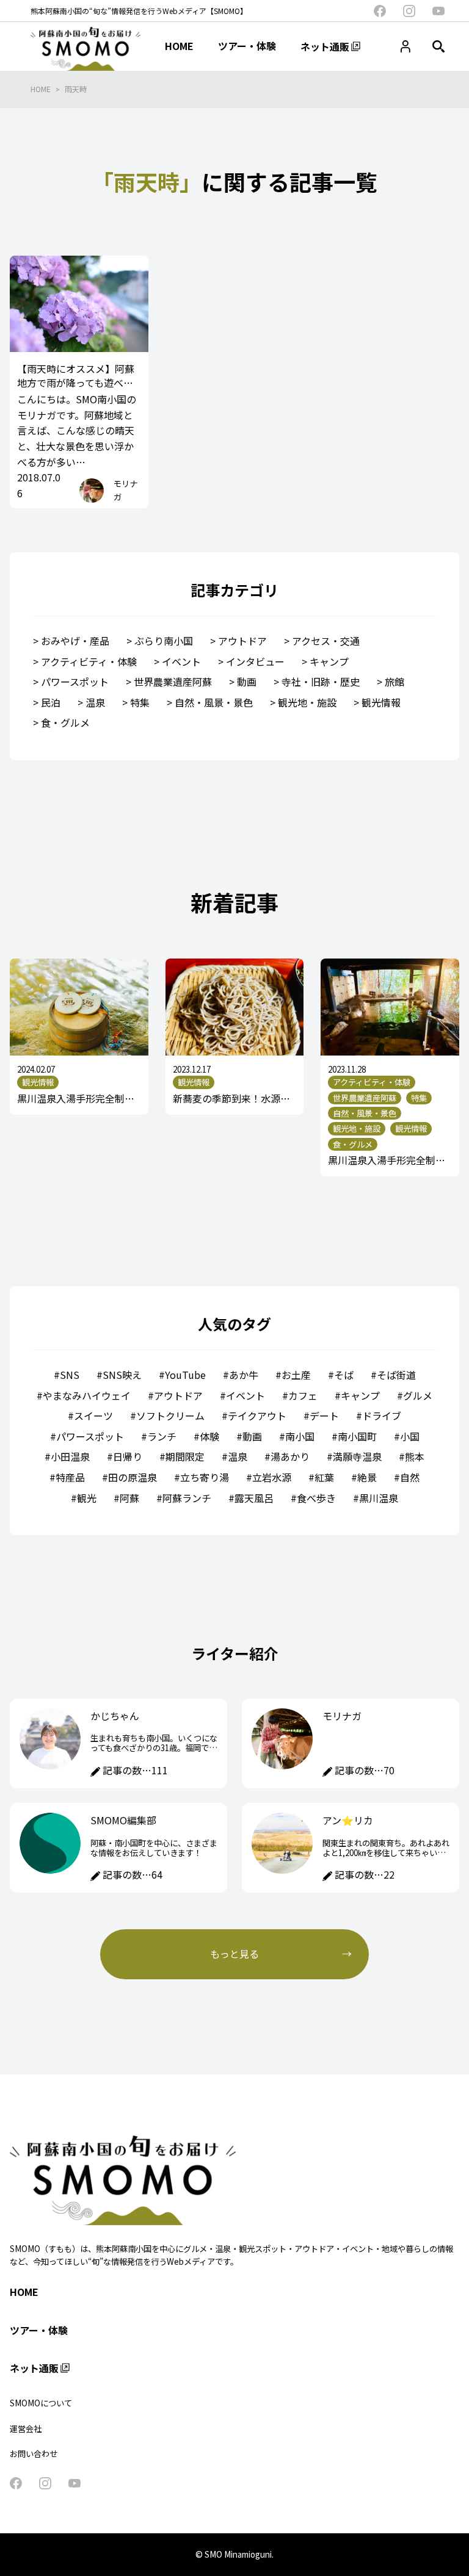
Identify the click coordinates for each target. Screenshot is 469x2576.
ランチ (162, 1436)
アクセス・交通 (326, 641)
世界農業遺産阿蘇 (173, 682)
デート (324, 1416)
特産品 (70, 1477)
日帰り (128, 1456)
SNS (70, 1375)
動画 (247, 682)
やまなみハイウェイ (87, 1395)
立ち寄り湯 (205, 1477)
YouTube (185, 1375)
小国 (410, 1436)
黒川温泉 (379, 1498)
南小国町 (357, 1436)
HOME (41, 89)
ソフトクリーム (170, 1416)
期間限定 (185, 1456)
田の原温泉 (133, 1477)
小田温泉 (70, 1456)
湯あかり (290, 1456)
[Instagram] (409, 11)
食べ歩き (316, 1498)
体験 (209, 1436)
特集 (140, 702)
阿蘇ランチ (187, 1498)
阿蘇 (129, 1498)
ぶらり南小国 (164, 641)
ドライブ (382, 1416)
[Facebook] (380, 11)
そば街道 (396, 1375)
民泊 (51, 702)
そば (344, 1375)
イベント (181, 661)
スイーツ (93, 1416)
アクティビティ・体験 (89, 661)
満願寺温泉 (357, 1456)
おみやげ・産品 (75, 641)
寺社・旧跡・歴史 (321, 682)
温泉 (95, 702)
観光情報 (381, 702)
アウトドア (242, 641)
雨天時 (76, 89)
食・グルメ (65, 722)
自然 (410, 1477)
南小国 (300, 1436)
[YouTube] (438, 11)
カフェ (303, 1395)
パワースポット (75, 682)
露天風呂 (254, 1498)
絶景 (367, 1477)
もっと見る (234, 1954)
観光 (87, 1498)
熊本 (415, 1456)
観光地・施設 (307, 702)
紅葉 (324, 1477)
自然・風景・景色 (214, 702)
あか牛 (244, 1375)
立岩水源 (272, 1477)
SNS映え (122, 1375)
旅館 (394, 682)
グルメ (418, 1395)
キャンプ (329, 661)
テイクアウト (257, 1416)
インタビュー (255, 661)
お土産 (296, 1375)
